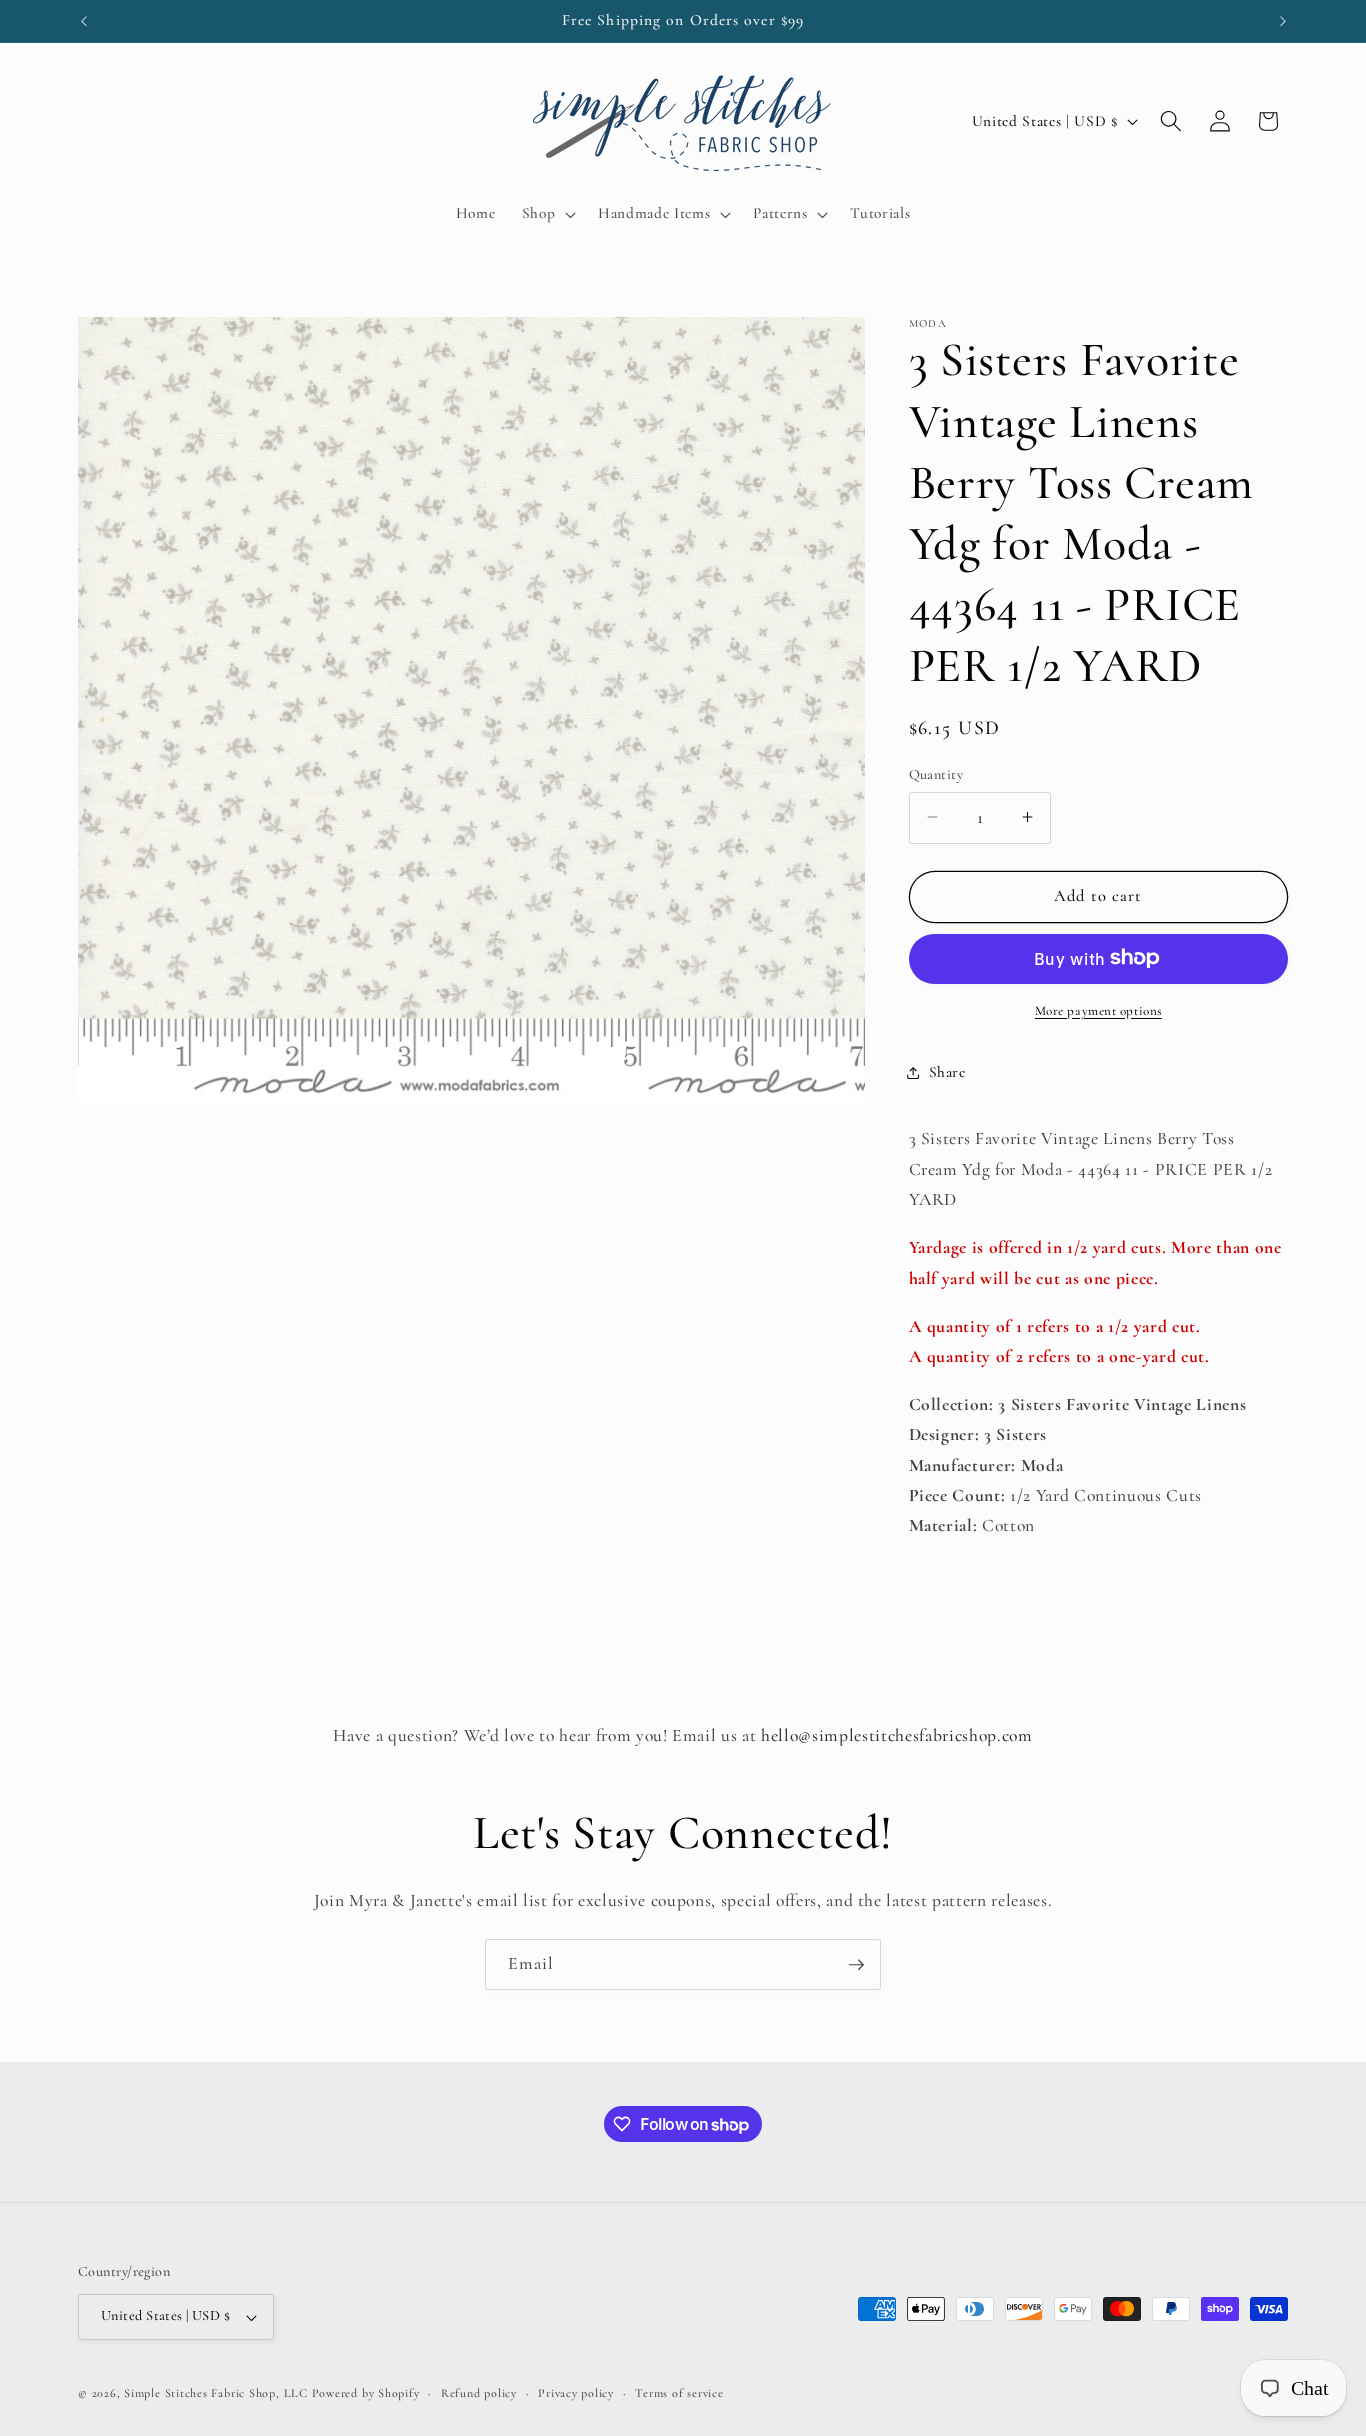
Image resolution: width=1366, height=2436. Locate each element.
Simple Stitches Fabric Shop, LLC (216, 2393)
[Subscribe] (856, 1965)
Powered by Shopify (366, 2393)
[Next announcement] (1283, 21)
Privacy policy (576, 2393)
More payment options (1098, 1010)
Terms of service (679, 2393)
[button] (546, 214)
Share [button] (947, 1072)
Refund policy (479, 2393)
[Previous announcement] (84, 21)
